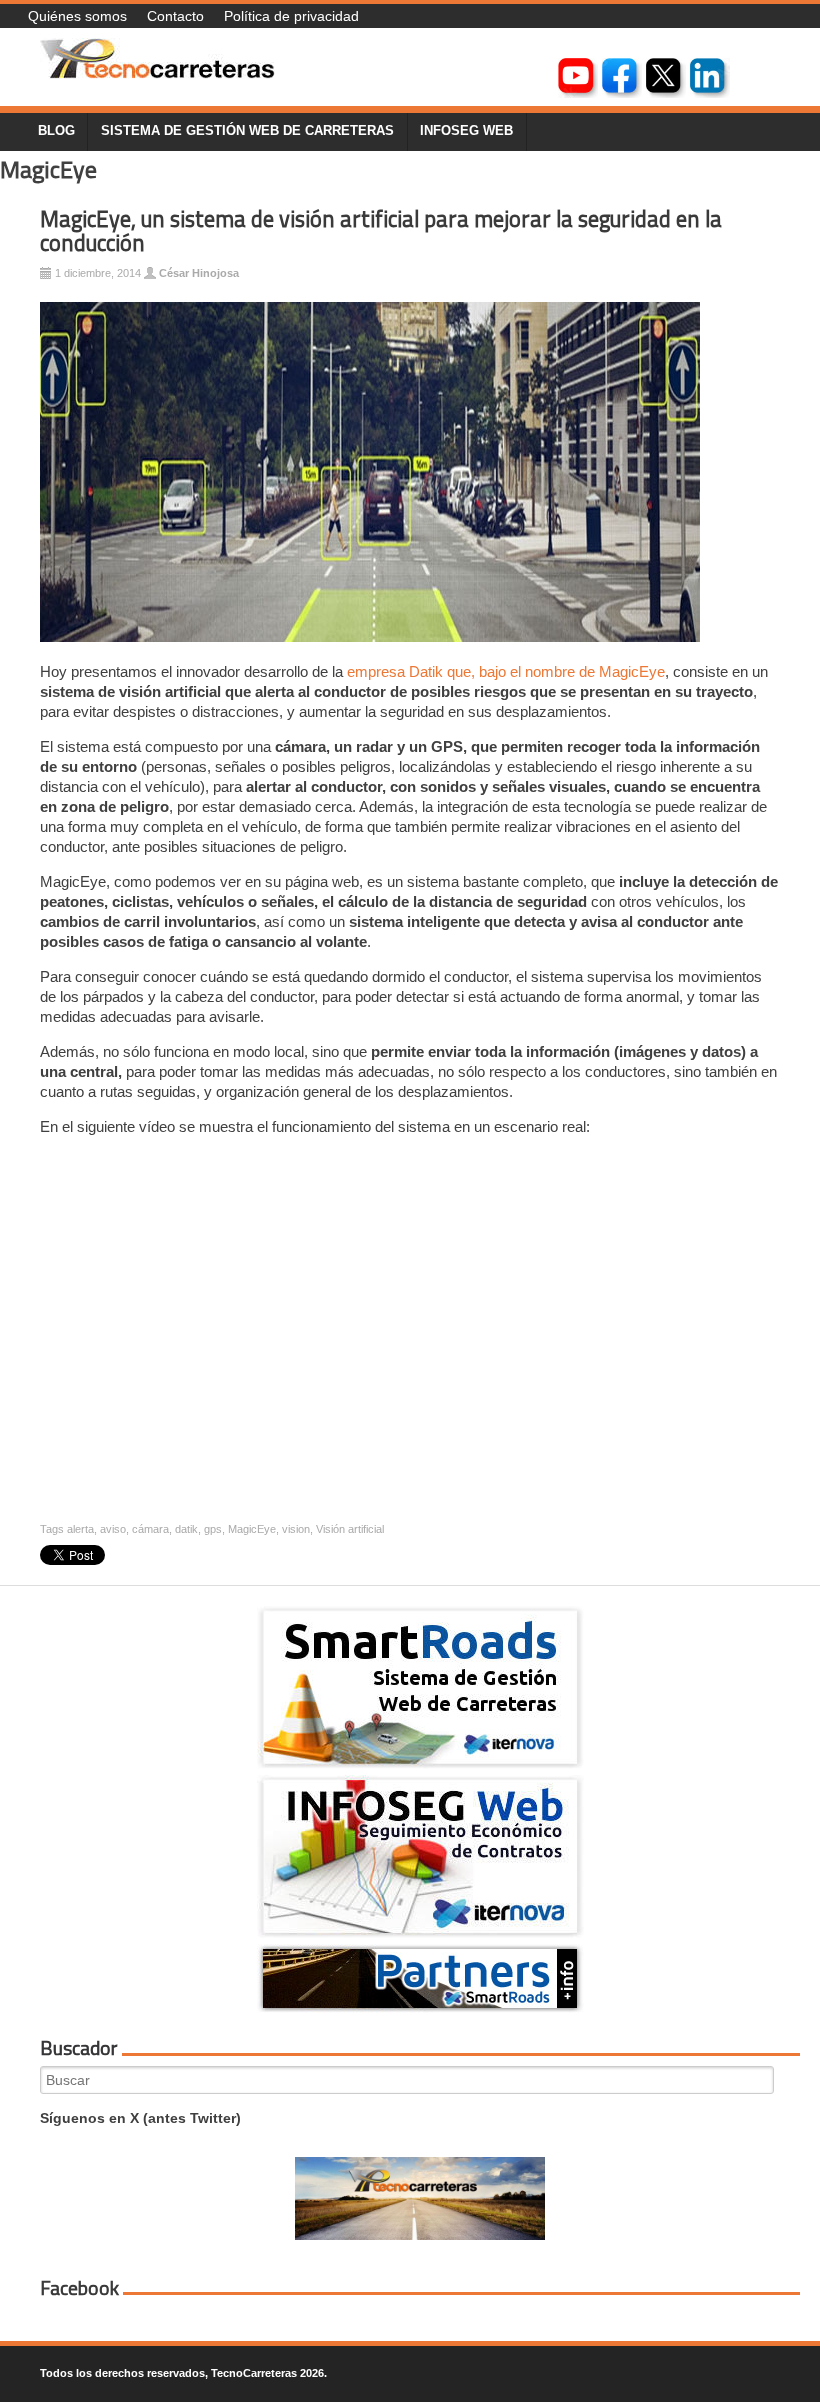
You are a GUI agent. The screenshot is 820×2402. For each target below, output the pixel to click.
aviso (113, 1529)
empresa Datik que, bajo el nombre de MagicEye (506, 671)
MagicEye (252, 1529)
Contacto (175, 16)
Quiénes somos (77, 16)
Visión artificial (350, 1529)
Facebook (79, 2288)
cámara (150, 1529)
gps (213, 1529)
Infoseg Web (466, 131)
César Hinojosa (199, 273)
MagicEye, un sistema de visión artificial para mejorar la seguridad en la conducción (381, 231)
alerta (80, 1529)
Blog (56, 131)
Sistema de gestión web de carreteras (247, 131)
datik (186, 1529)
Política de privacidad (291, 16)
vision (296, 1529)
